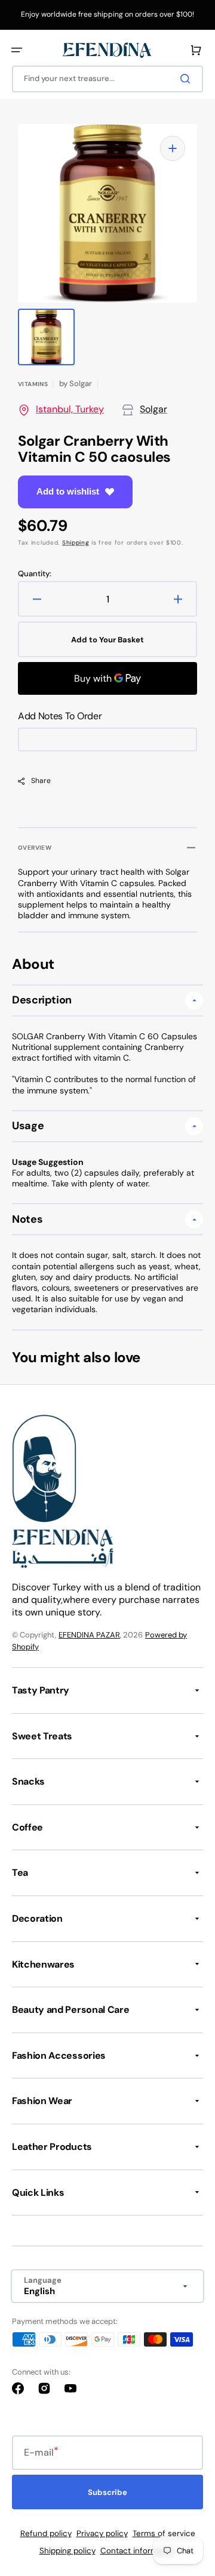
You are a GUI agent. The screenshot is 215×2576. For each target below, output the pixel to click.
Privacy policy (102, 2533)
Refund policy (46, 2533)
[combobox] (107, 79)
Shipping (76, 543)
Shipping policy (67, 2551)
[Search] (188, 79)
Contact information (138, 2551)
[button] (17, 50)
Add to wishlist (68, 491)
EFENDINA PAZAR (89, 1635)
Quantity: (35, 574)
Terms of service (164, 2533)
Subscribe (107, 2492)
